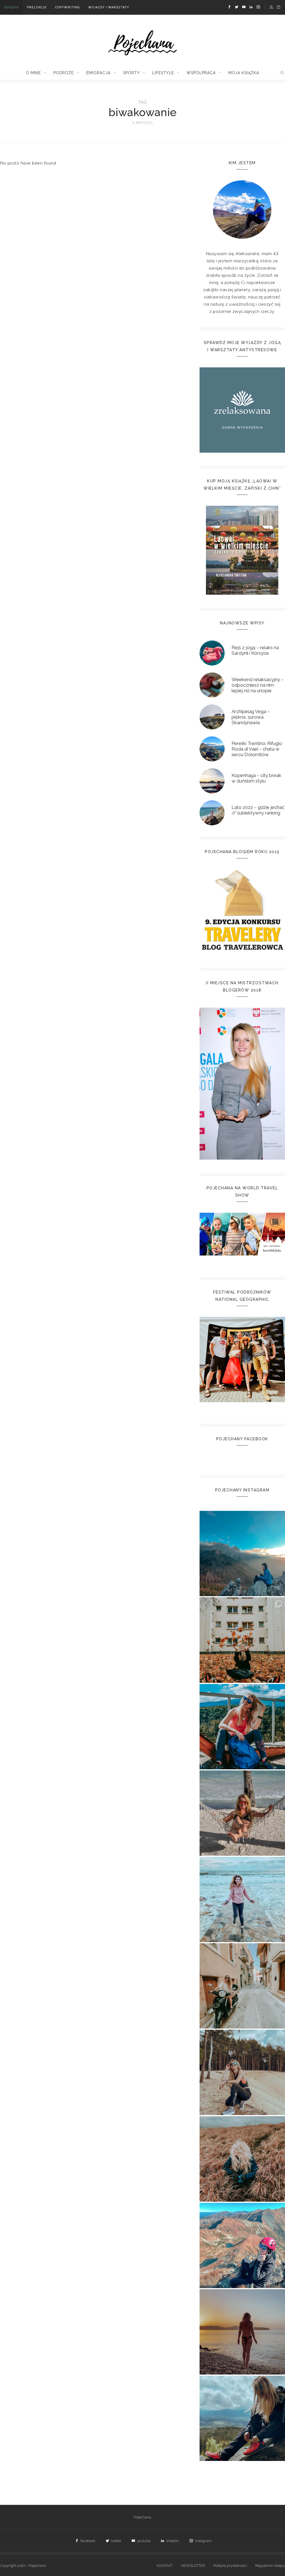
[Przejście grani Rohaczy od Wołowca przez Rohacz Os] (242, 2245)
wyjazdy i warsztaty (109, 7)
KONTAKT (165, 2566)
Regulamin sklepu (270, 2566)
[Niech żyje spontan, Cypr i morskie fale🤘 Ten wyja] (242, 1899)
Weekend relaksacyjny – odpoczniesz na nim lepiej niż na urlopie (258, 685)
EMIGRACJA (98, 73)
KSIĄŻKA (11, 7)
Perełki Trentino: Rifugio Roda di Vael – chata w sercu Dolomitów (257, 749)
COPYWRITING (67, 7)
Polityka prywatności (230, 2566)
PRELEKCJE (37, 7)
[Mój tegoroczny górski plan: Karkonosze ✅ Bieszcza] (242, 2418)
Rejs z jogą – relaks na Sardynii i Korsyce (255, 650)
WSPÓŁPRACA (201, 73)
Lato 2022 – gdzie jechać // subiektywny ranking (258, 810)
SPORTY (131, 73)
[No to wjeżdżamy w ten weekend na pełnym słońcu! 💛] (242, 1986)
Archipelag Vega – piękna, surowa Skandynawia (251, 717)
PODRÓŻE (64, 73)
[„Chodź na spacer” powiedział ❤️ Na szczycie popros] (242, 1554)
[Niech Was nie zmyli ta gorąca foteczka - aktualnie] (242, 1813)
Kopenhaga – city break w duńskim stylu (256, 778)
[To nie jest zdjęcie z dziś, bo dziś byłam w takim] (242, 2072)
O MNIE (33, 73)
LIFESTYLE (163, 73)
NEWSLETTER (193, 2566)
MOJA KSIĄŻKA (244, 73)
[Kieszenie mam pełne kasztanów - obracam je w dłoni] (242, 1640)
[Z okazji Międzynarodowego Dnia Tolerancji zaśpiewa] (242, 2332)
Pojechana (142, 2517)
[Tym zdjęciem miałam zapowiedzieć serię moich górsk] (242, 1727)
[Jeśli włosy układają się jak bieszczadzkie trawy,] (242, 2159)
